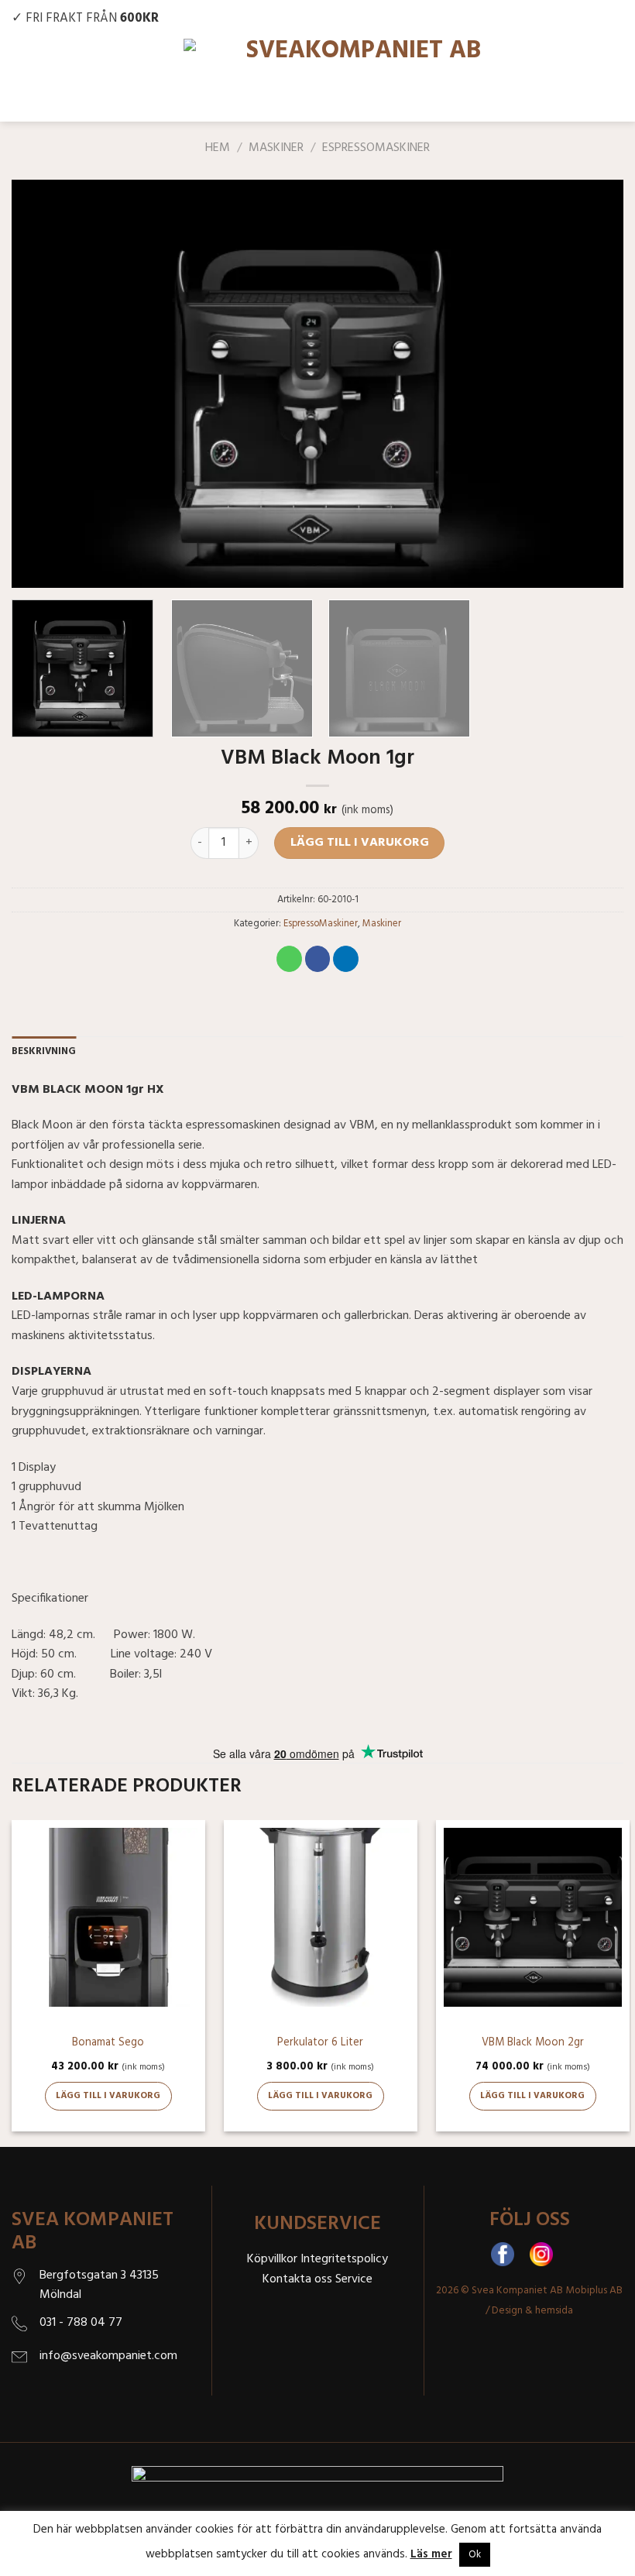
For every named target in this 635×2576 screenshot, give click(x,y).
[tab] (44, 1052)
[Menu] (26, 80)
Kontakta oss (297, 2279)
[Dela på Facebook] (318, 959)
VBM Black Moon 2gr (533, 2044)
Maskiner (276, 148)
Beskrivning (44, 1051)
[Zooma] (32, 569)
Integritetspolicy (344, 2259)
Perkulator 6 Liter (320, 2044)
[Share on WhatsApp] (289, 959)
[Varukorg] (609, 80)
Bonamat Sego (108, 2044)
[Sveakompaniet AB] (358, 80)
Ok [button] (475, 2555)
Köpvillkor (272, 2259)
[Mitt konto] (571, 80)
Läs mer (431, 2554)
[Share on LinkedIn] (346, 959)
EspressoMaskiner (376, 148)
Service (354, 2279)
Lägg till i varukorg (360, 843)
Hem (218, 148)
